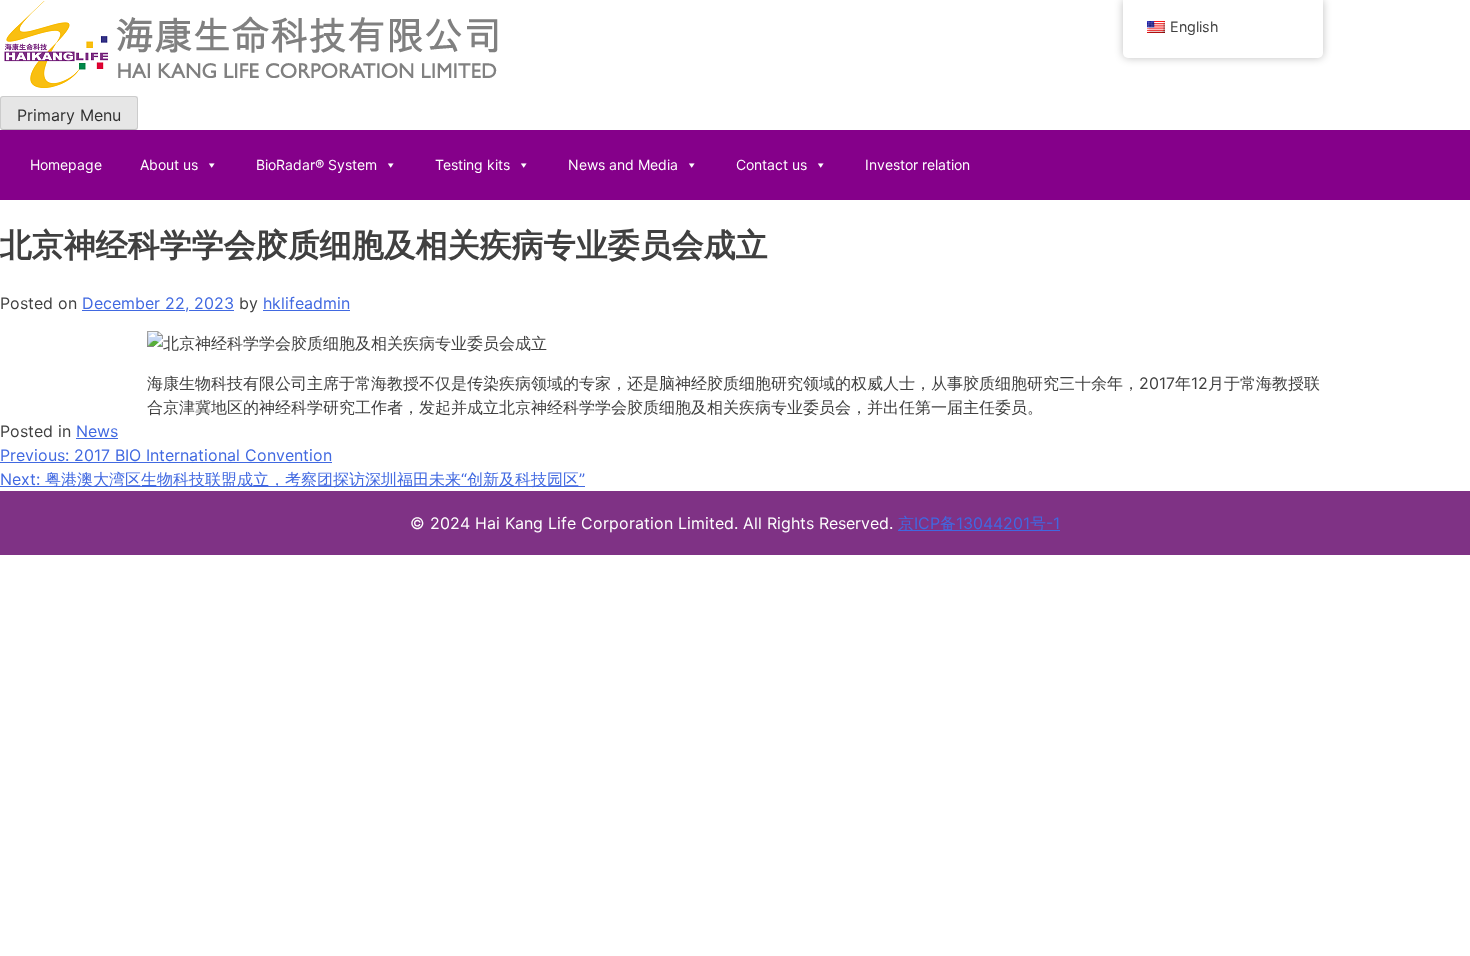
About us (169, 164)
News (97, 431)
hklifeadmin (306, 303)
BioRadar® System (316, 164)
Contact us (771, 164)
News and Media (623, 164)
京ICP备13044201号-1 (979, 523)
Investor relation (917, 164)
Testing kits (472, 164)
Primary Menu (69, 115)
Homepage (66, 164)
